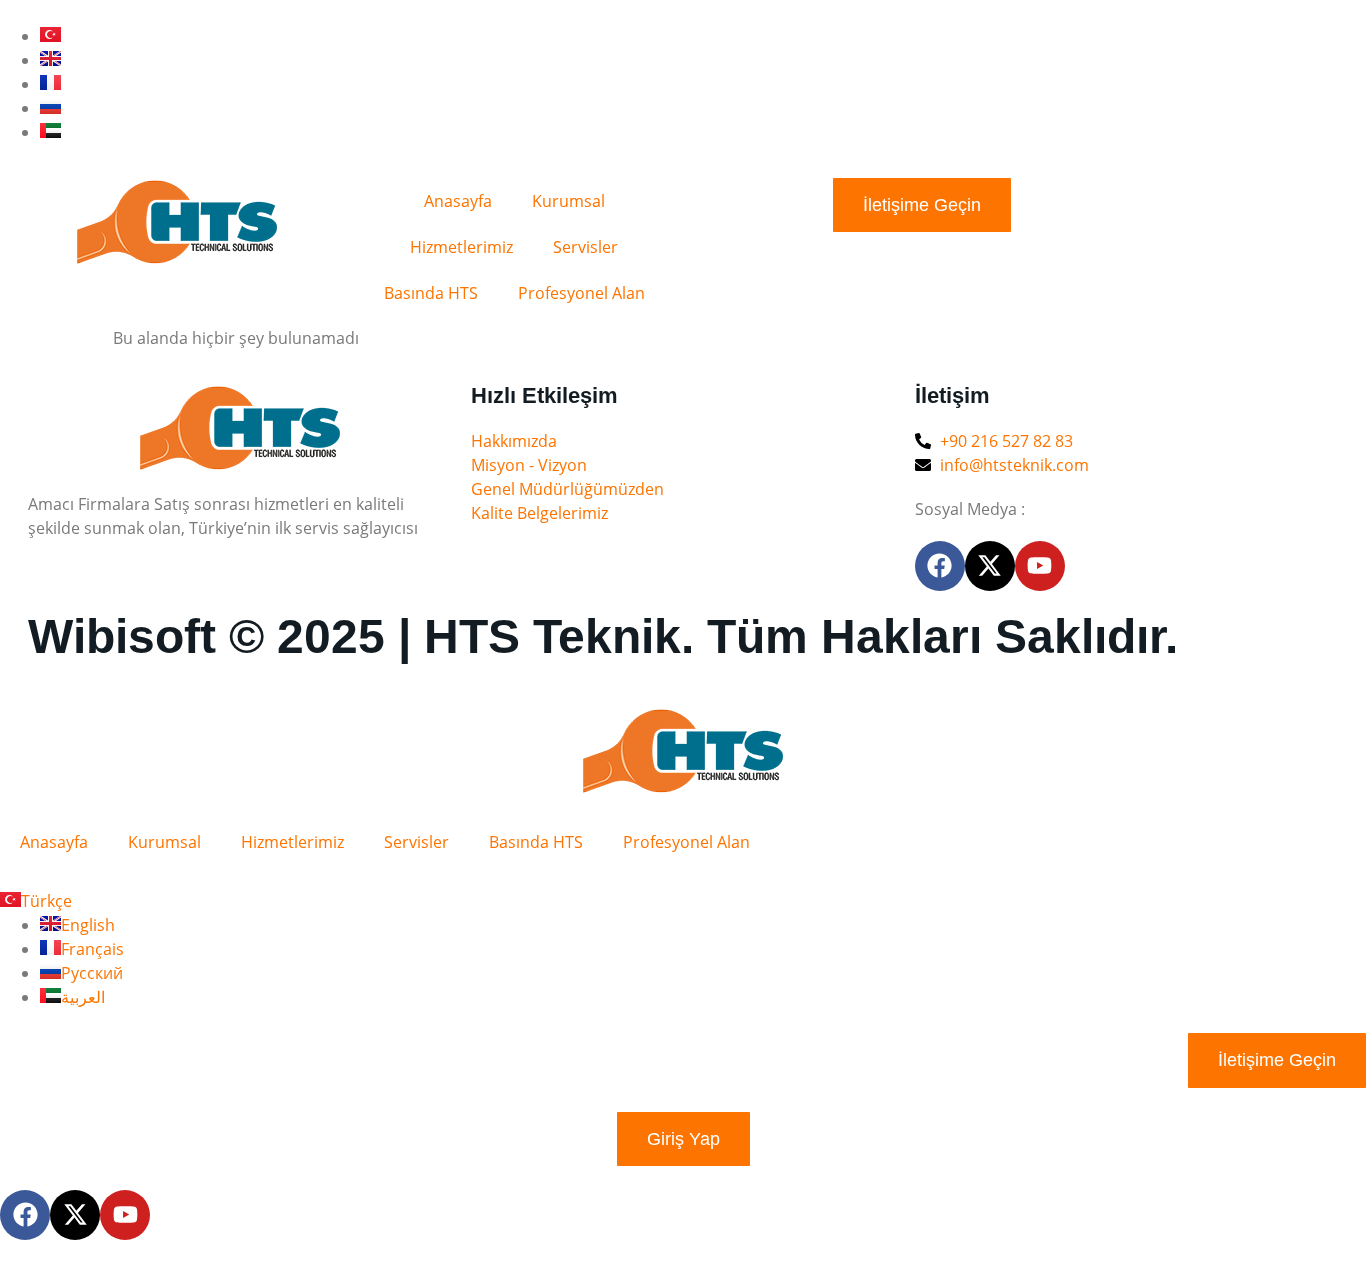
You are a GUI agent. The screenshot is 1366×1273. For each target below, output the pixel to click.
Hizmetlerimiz (461, 247)
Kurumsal (568, 201)
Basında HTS (431, 293)
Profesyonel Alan (581, 293)
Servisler (585, 247)
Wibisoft (122, 636)
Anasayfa (458, 201)
